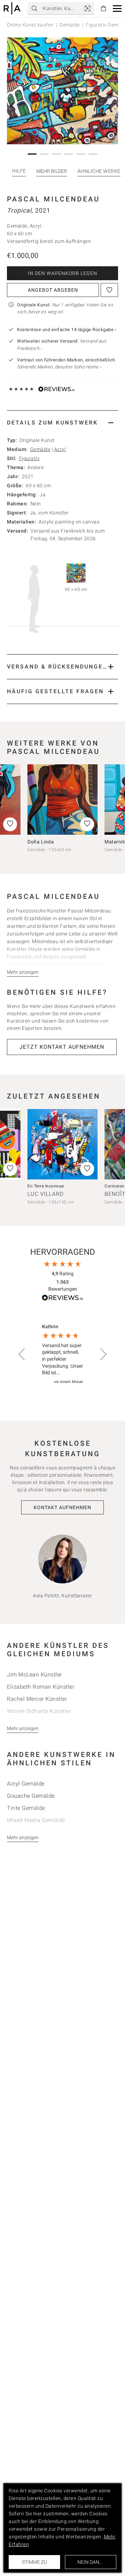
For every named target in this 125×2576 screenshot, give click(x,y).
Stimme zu (34, 2562)
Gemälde (70, 25)
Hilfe (19, 171)
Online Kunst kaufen (30, 25)
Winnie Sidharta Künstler (39, 1711)
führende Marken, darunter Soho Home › (59, 367)
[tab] (62, 423)
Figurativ (30, 458)
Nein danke (91, 2562)
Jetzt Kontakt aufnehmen (62, 1047)
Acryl (60, 449)
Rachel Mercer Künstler (37, 1699)
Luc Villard (45, 1194)
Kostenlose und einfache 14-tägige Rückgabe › (67, 330)
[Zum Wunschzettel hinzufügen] (109, 290)
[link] (87, 8)
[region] (62, 1355)
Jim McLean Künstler (35, 1675)
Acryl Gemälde (26, 1784)
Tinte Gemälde (26, 1808)
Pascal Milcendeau (53, 199)
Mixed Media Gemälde (36, 1820)
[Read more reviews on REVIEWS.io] (62, 1299)
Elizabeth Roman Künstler (41, 1687)
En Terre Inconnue (46, 1186)
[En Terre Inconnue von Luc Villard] (62, 1144)
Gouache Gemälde (31, 1796)
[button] (117, 9)
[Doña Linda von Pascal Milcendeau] (62, 800)
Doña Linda (41, 842)
